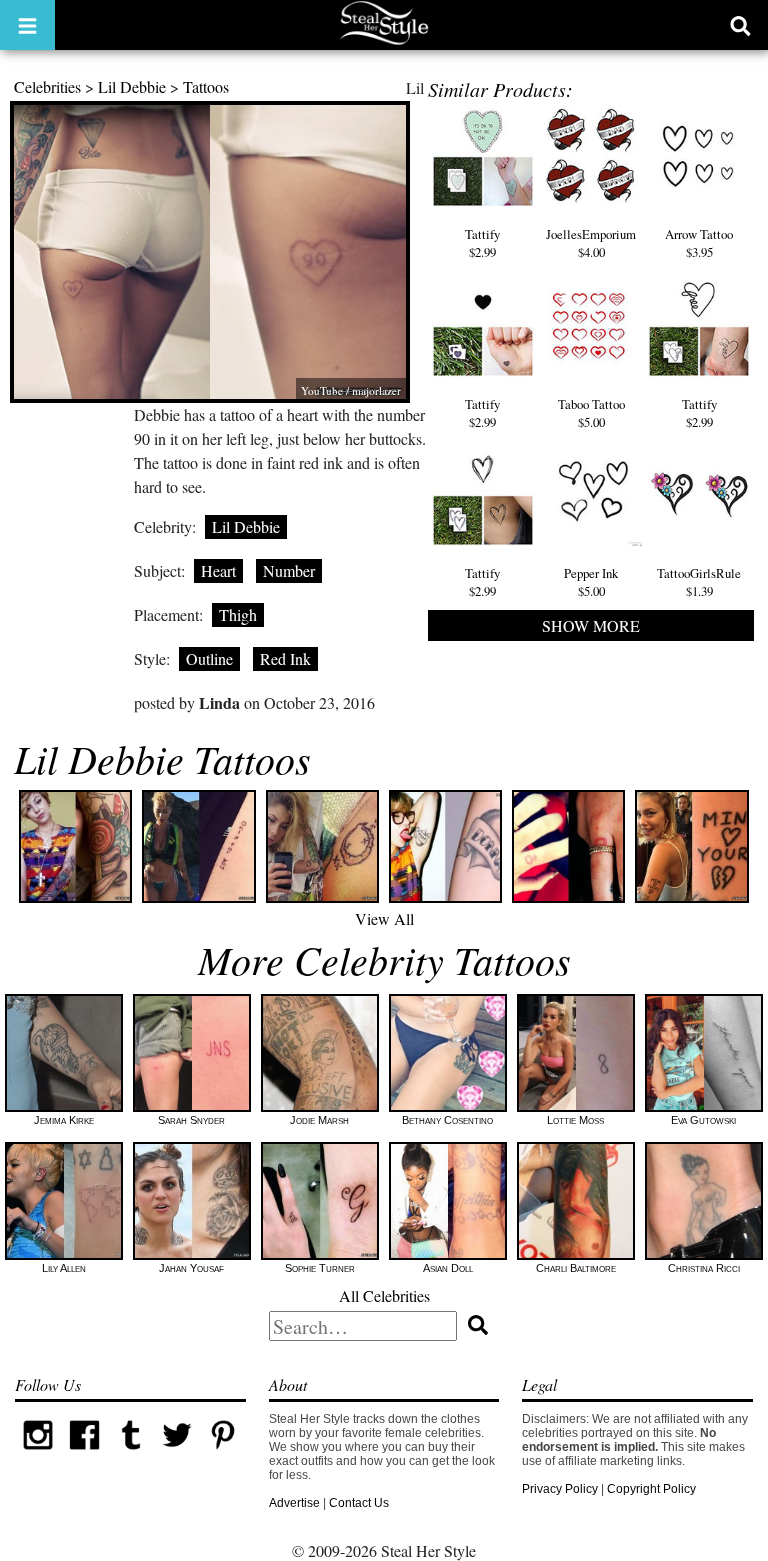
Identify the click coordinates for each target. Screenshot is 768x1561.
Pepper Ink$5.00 (591, 582)
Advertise (294, 1503)
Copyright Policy (651, 1489)
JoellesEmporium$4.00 (591, 243)
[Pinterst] (223, 1454)
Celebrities (47, 86)
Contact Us (359, 1503)
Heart (218, 570)
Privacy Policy (560, 1489)
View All (384, 918)
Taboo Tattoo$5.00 (591, 413)
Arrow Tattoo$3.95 (699, 243)
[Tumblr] (131, 1454)
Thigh (238, 614)
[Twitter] (177, 1454)
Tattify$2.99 (482, 243)
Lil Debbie (132, 86)
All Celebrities (384, 1295)
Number (289, 570)
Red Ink (285, 658)
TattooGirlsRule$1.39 (699, 582)
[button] (27, 25)
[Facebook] (84, 1454)
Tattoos (206, 86)
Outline (209, 658)
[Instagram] (38, 1454)
